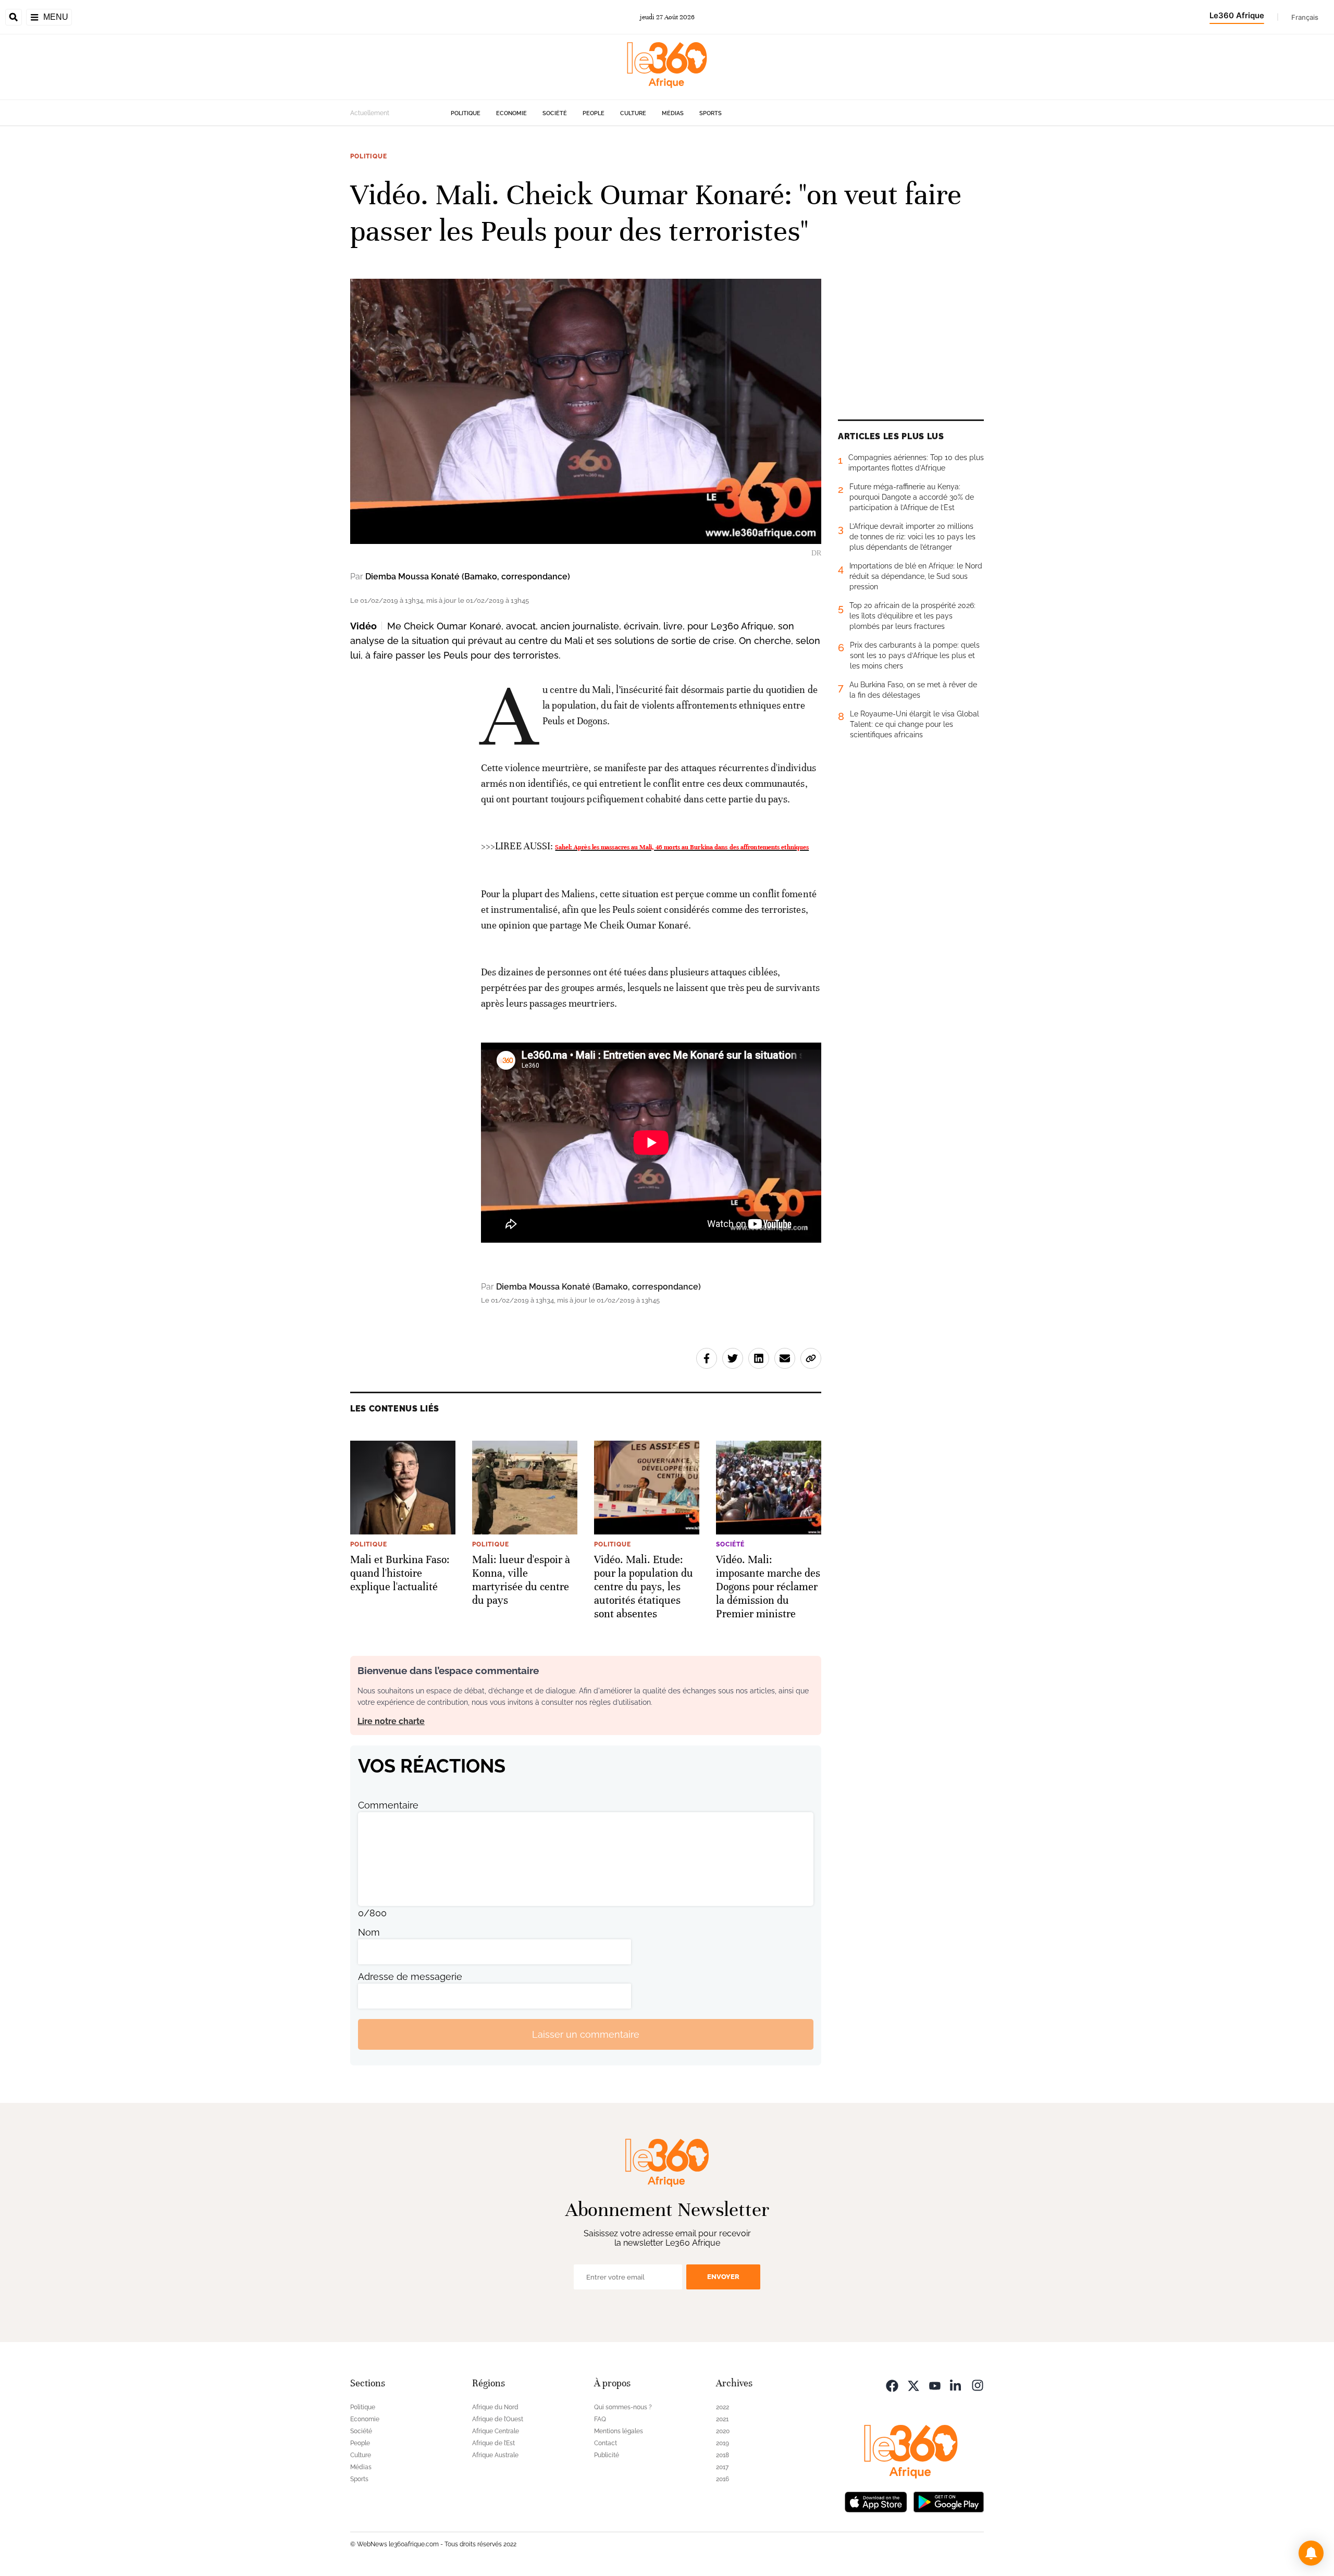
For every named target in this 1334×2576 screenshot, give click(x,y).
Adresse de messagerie (410, 1977)
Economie (511, 113)
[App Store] (876, 2501)
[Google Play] (948, 2501)
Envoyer (723, 2277)
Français (1305, 17)
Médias (673, 113)
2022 (722, 2407)
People (594, 113)
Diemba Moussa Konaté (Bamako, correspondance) (468, 577)
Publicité (607, 2455)
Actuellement (370, 113)
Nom (369, 1932)
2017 (722, 2467)
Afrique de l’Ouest (498, 2419)
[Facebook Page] (892, 2385)
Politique (466, 113)
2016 (722, 2479)
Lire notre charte (391, 1721)
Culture (633, 113)
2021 (722, 2419)
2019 (722, 2443)
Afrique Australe (495, 2455)
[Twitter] (913, 2385)
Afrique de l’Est (493, 2443)
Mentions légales (619, 2431)
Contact (606, 2443)
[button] (1311, 2553)
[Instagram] (978, 2385)
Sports (711, 113)
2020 (723, 2431)
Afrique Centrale (496, 2431)
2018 (722, 2455)
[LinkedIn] (956, 2385)
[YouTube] (935, 2385)
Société (555, 113)
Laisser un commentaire (586, 2034)
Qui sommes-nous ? (623, 2407)
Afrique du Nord (495, 2407)
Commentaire (388, 1805)
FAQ (600, 2419)
